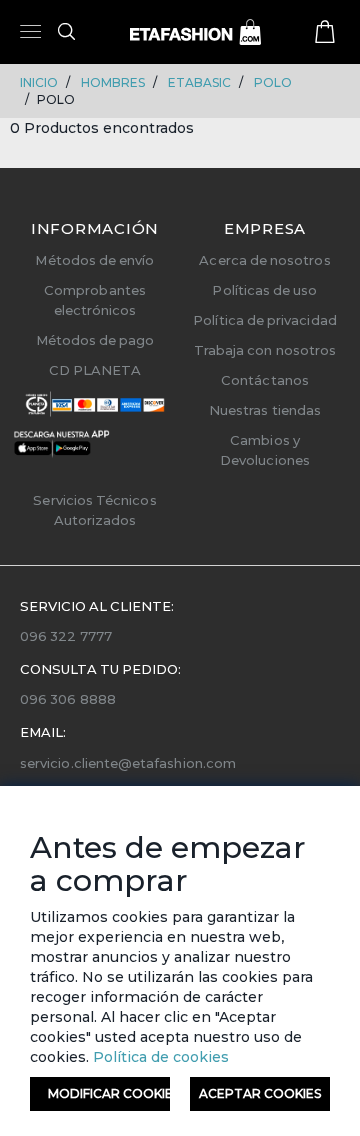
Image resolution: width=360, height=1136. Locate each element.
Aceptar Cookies (260, 1093)
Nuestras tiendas (265, 410)
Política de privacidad (264, 320)
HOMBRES (113, 82)
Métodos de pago (95, 340)
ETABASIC (199, 82)
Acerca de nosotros (264, 260)
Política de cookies (159, 1057)
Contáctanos (265, 380)
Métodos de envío (94, 260)
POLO (273, 82)
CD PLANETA (95, 370)
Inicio (39, 82)
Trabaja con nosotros (265, 350)
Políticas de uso (264, 290)
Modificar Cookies (109, 1093)
